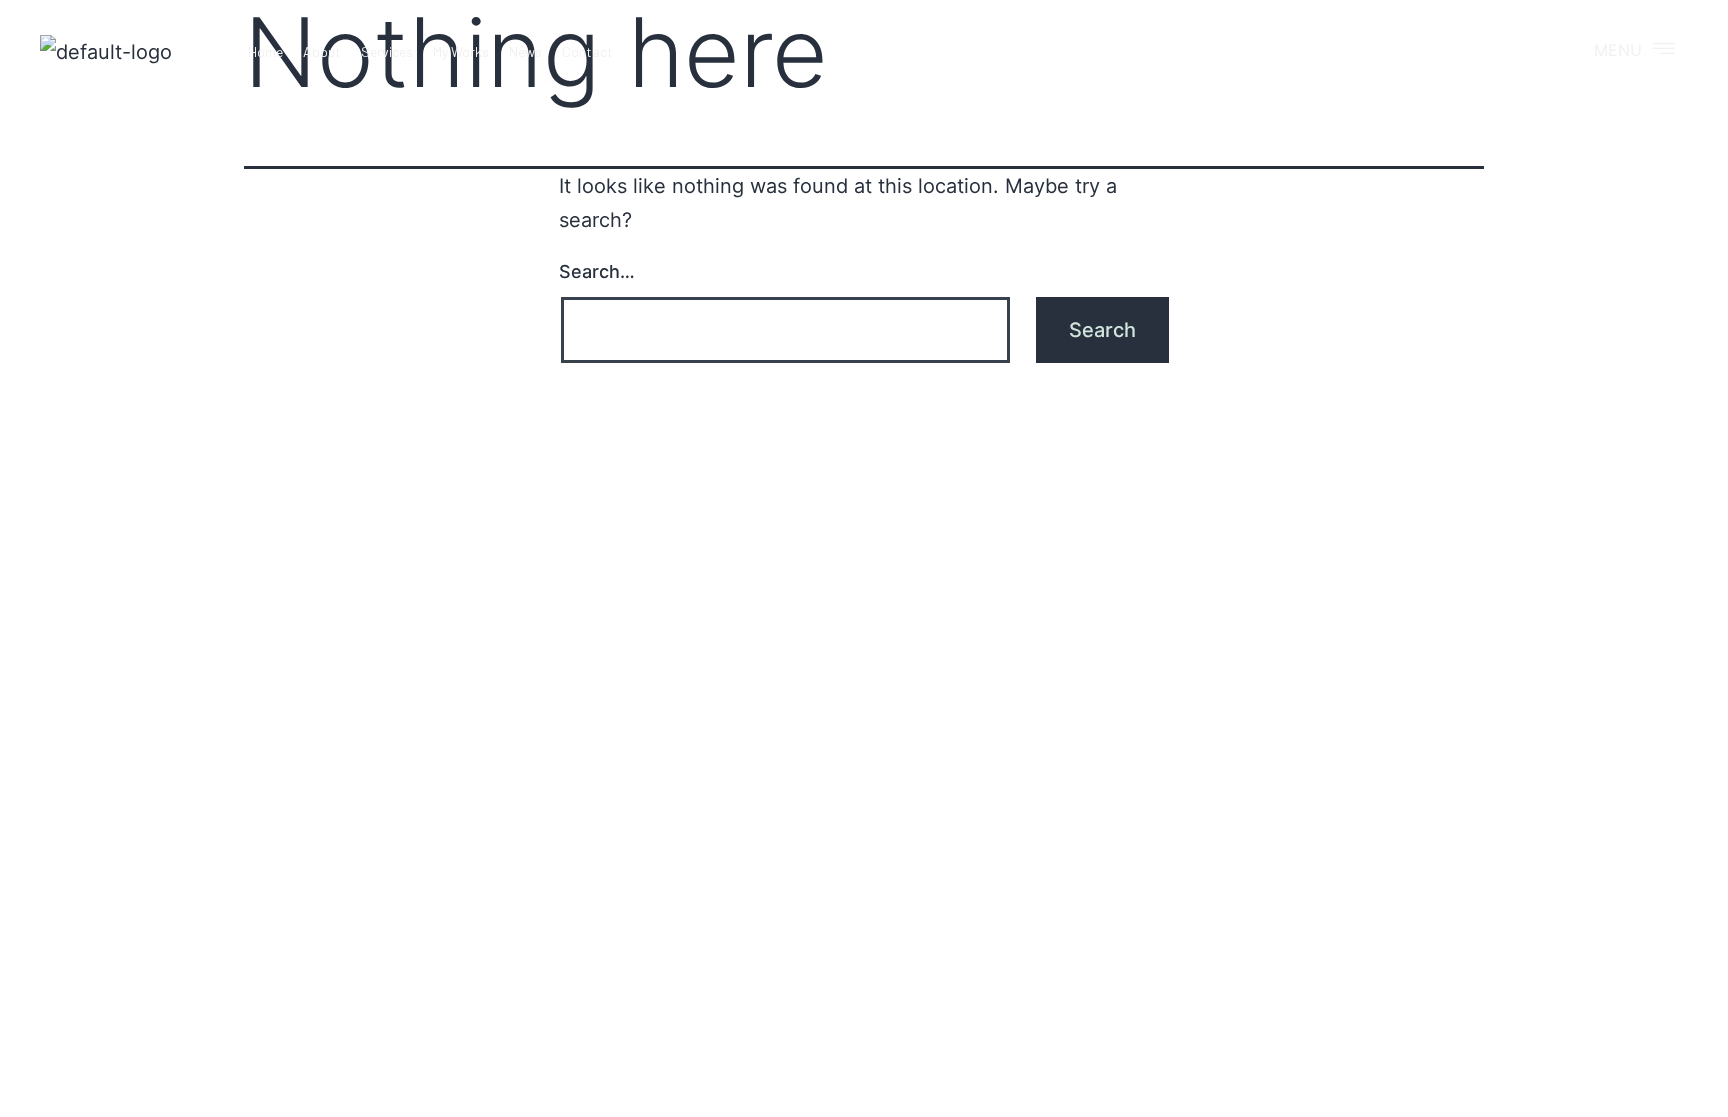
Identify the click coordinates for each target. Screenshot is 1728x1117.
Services (387, 51)
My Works (461, 51)
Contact (587, 51)
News (525, 51)
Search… (597, 271)
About (322, 51)
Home (265, 51)
